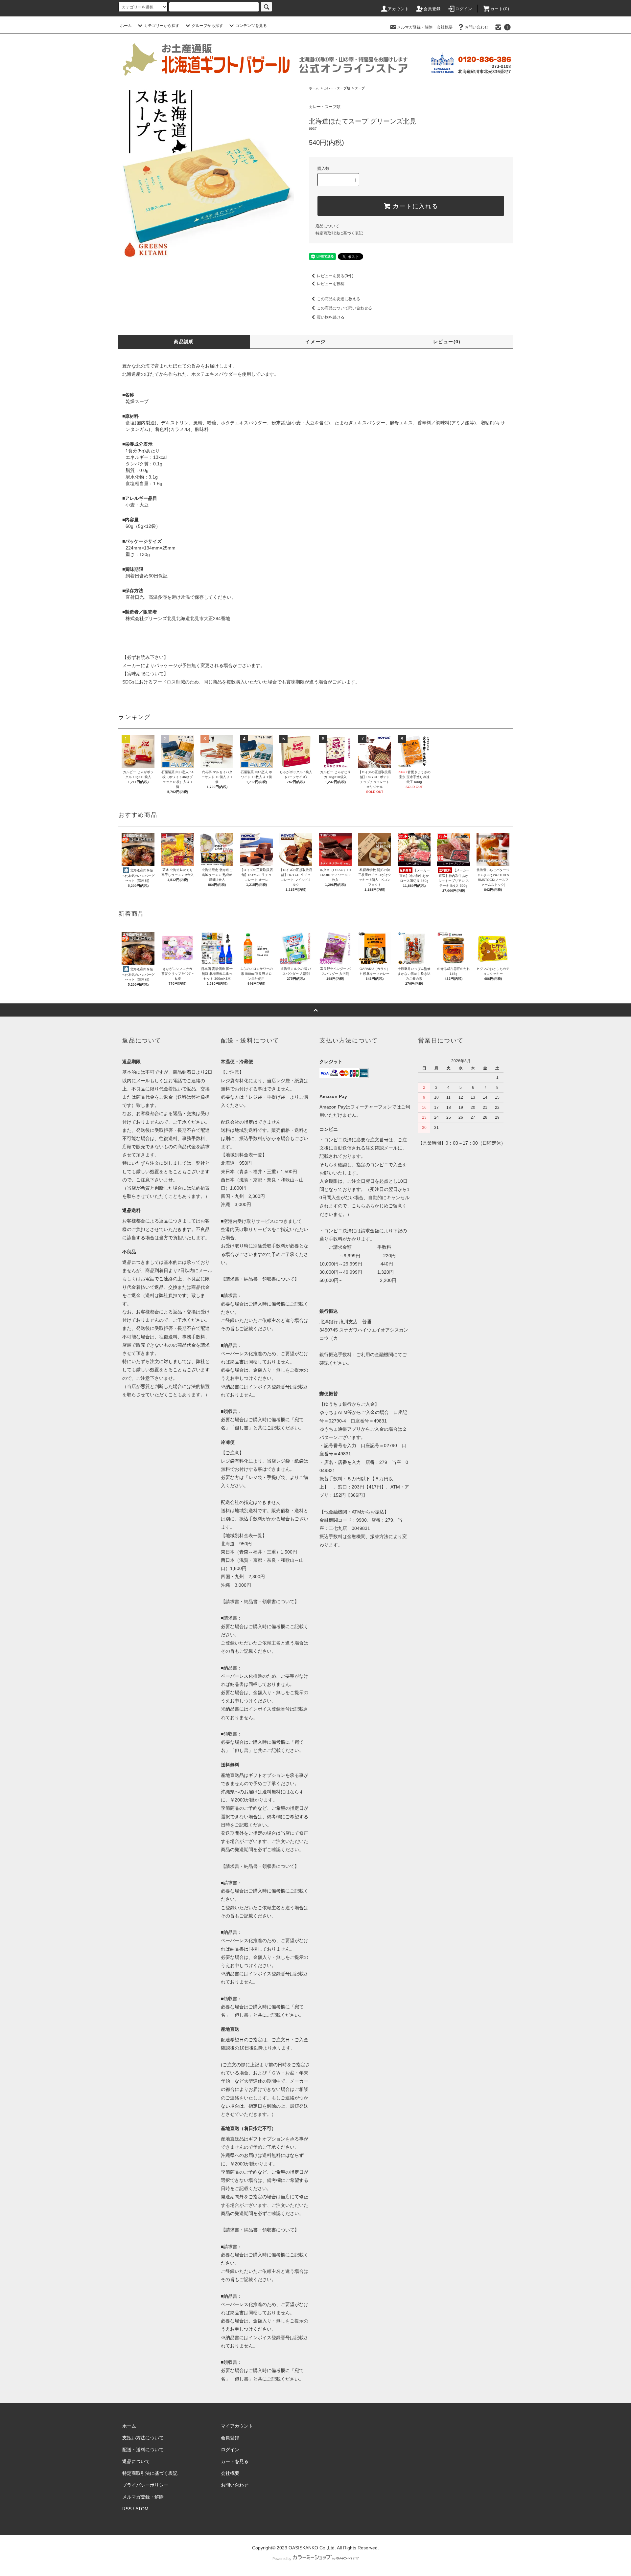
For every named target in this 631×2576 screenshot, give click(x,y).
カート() (500, 9)
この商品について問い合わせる (344, 308)
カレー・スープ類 (337, 88)
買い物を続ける (331, 317)
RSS (127, 2509)
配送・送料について (143, 2450)
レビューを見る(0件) (335, 276)
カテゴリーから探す (162, 26)
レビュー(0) (447, 342)
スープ (360, 88)
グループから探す (207, 26)
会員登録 (432, 9)
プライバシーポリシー (145, 2485)
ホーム (126, 26)
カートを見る (235, 2461)
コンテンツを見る (251, 26)
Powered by (282, 2559)
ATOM (142, 2509)
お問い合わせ (477, 27)
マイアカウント (237, 2426)
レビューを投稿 (331, 284)
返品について (327, 226)
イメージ (315, 342)
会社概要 (445, 27)
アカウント (399, 9)
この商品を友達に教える (339, 299)
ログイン (464, 9)
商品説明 (184, 342)
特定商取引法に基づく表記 (339, 233)
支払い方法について (143, 2438)
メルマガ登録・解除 (415, 27)
